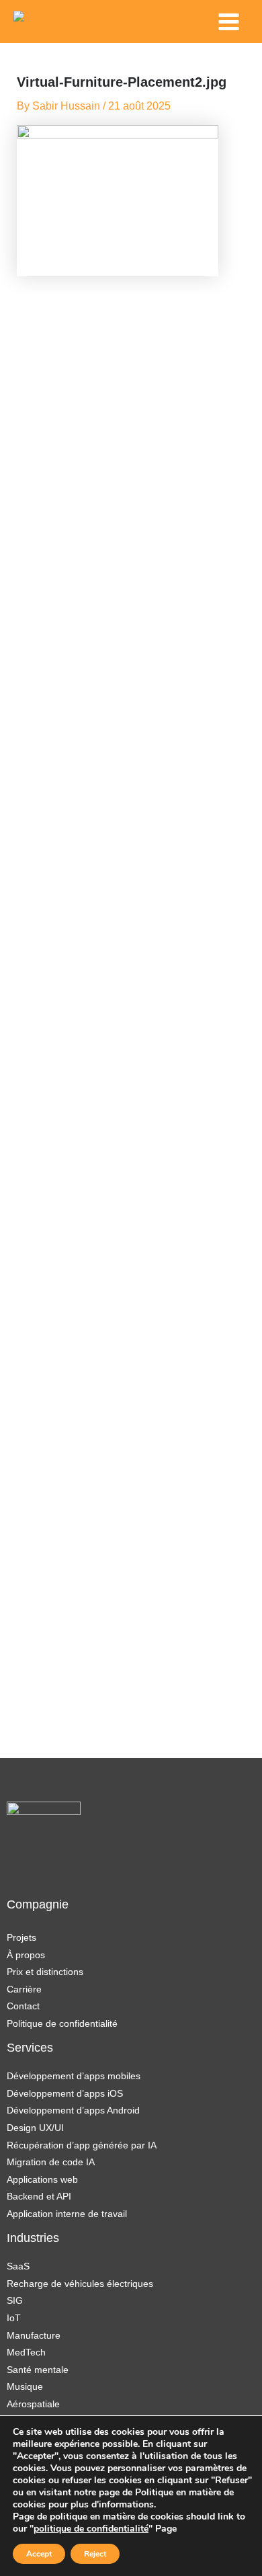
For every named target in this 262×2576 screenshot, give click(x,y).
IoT (14, 2318)
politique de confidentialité (91, 2529)
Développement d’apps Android (73, 2110)
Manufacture (34, 2335)
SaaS (18, 2266)
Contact (23, 2006)
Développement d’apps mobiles (74, 2076)
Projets (21, 1937)
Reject (95, 2554)
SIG (15, 2300)
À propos (26, 1955)
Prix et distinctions (45, 1972)
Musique (25, 2386)
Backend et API (39, 2196)
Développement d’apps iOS (65, 2093)
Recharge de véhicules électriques (80, 2284)
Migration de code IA (51, 2162)
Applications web (42, 2179)
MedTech (26, 2352)
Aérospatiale (33, 2404)
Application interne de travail (67, 2214)
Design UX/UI (35, 2128)
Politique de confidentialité (62, 2023)
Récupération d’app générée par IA (82, 2145)
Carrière (24, 1989)
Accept (39, 2554)
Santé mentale (38, 2370)
